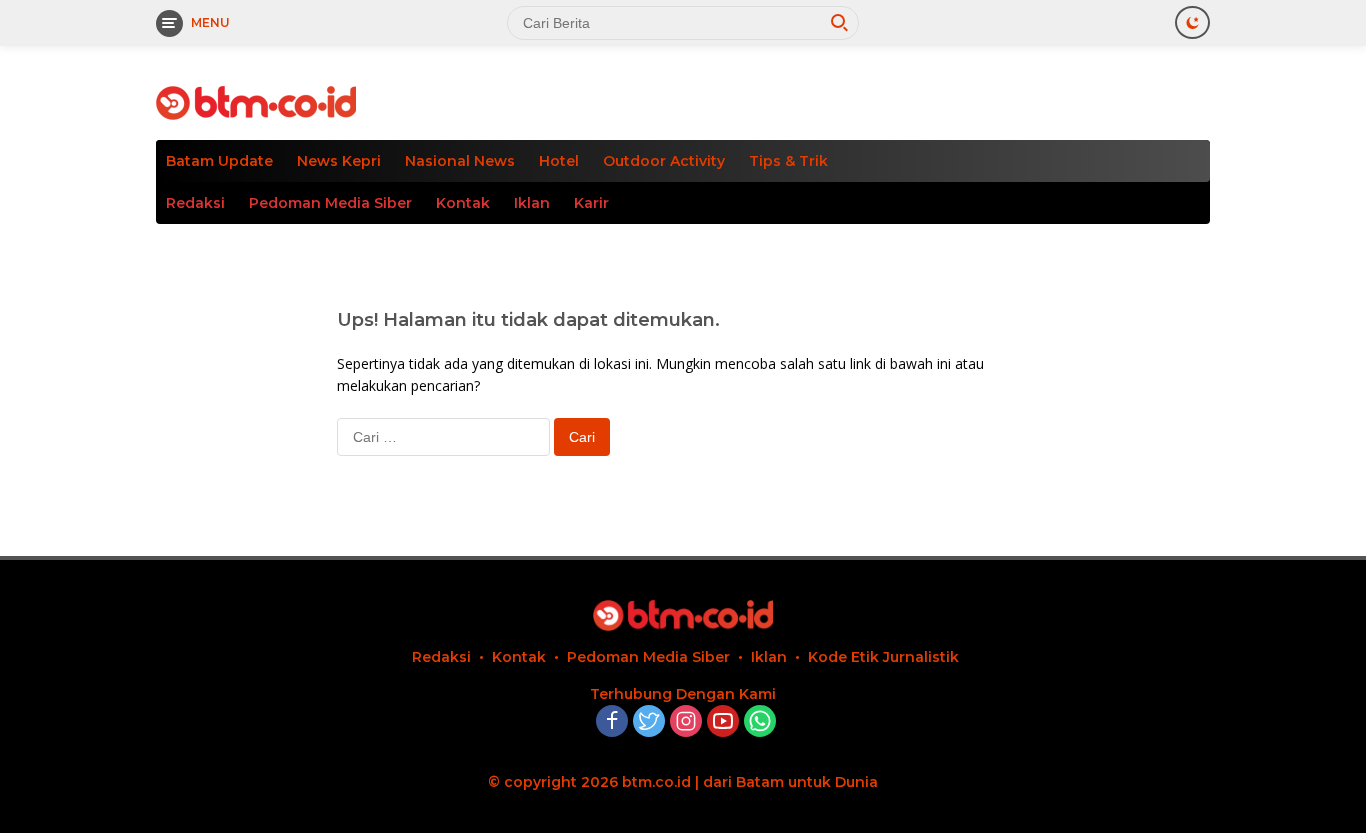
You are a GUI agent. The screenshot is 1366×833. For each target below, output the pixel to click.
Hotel (559, 161)
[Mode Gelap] (1192, 22)
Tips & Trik (788, 161)
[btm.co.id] (256, 101)
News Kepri (339, 161)
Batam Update (219, 161)
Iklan (532, 203)
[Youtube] (723, 722)
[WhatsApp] (760, 722)
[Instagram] (686, 722)
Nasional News (460, 161)
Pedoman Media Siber (330, 203)
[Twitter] (649, 722)
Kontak (463, 203)
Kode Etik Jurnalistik (883, 657)
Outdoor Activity (664, 161)
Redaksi (195, 203)
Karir (591, 203)
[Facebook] (612, 722)
